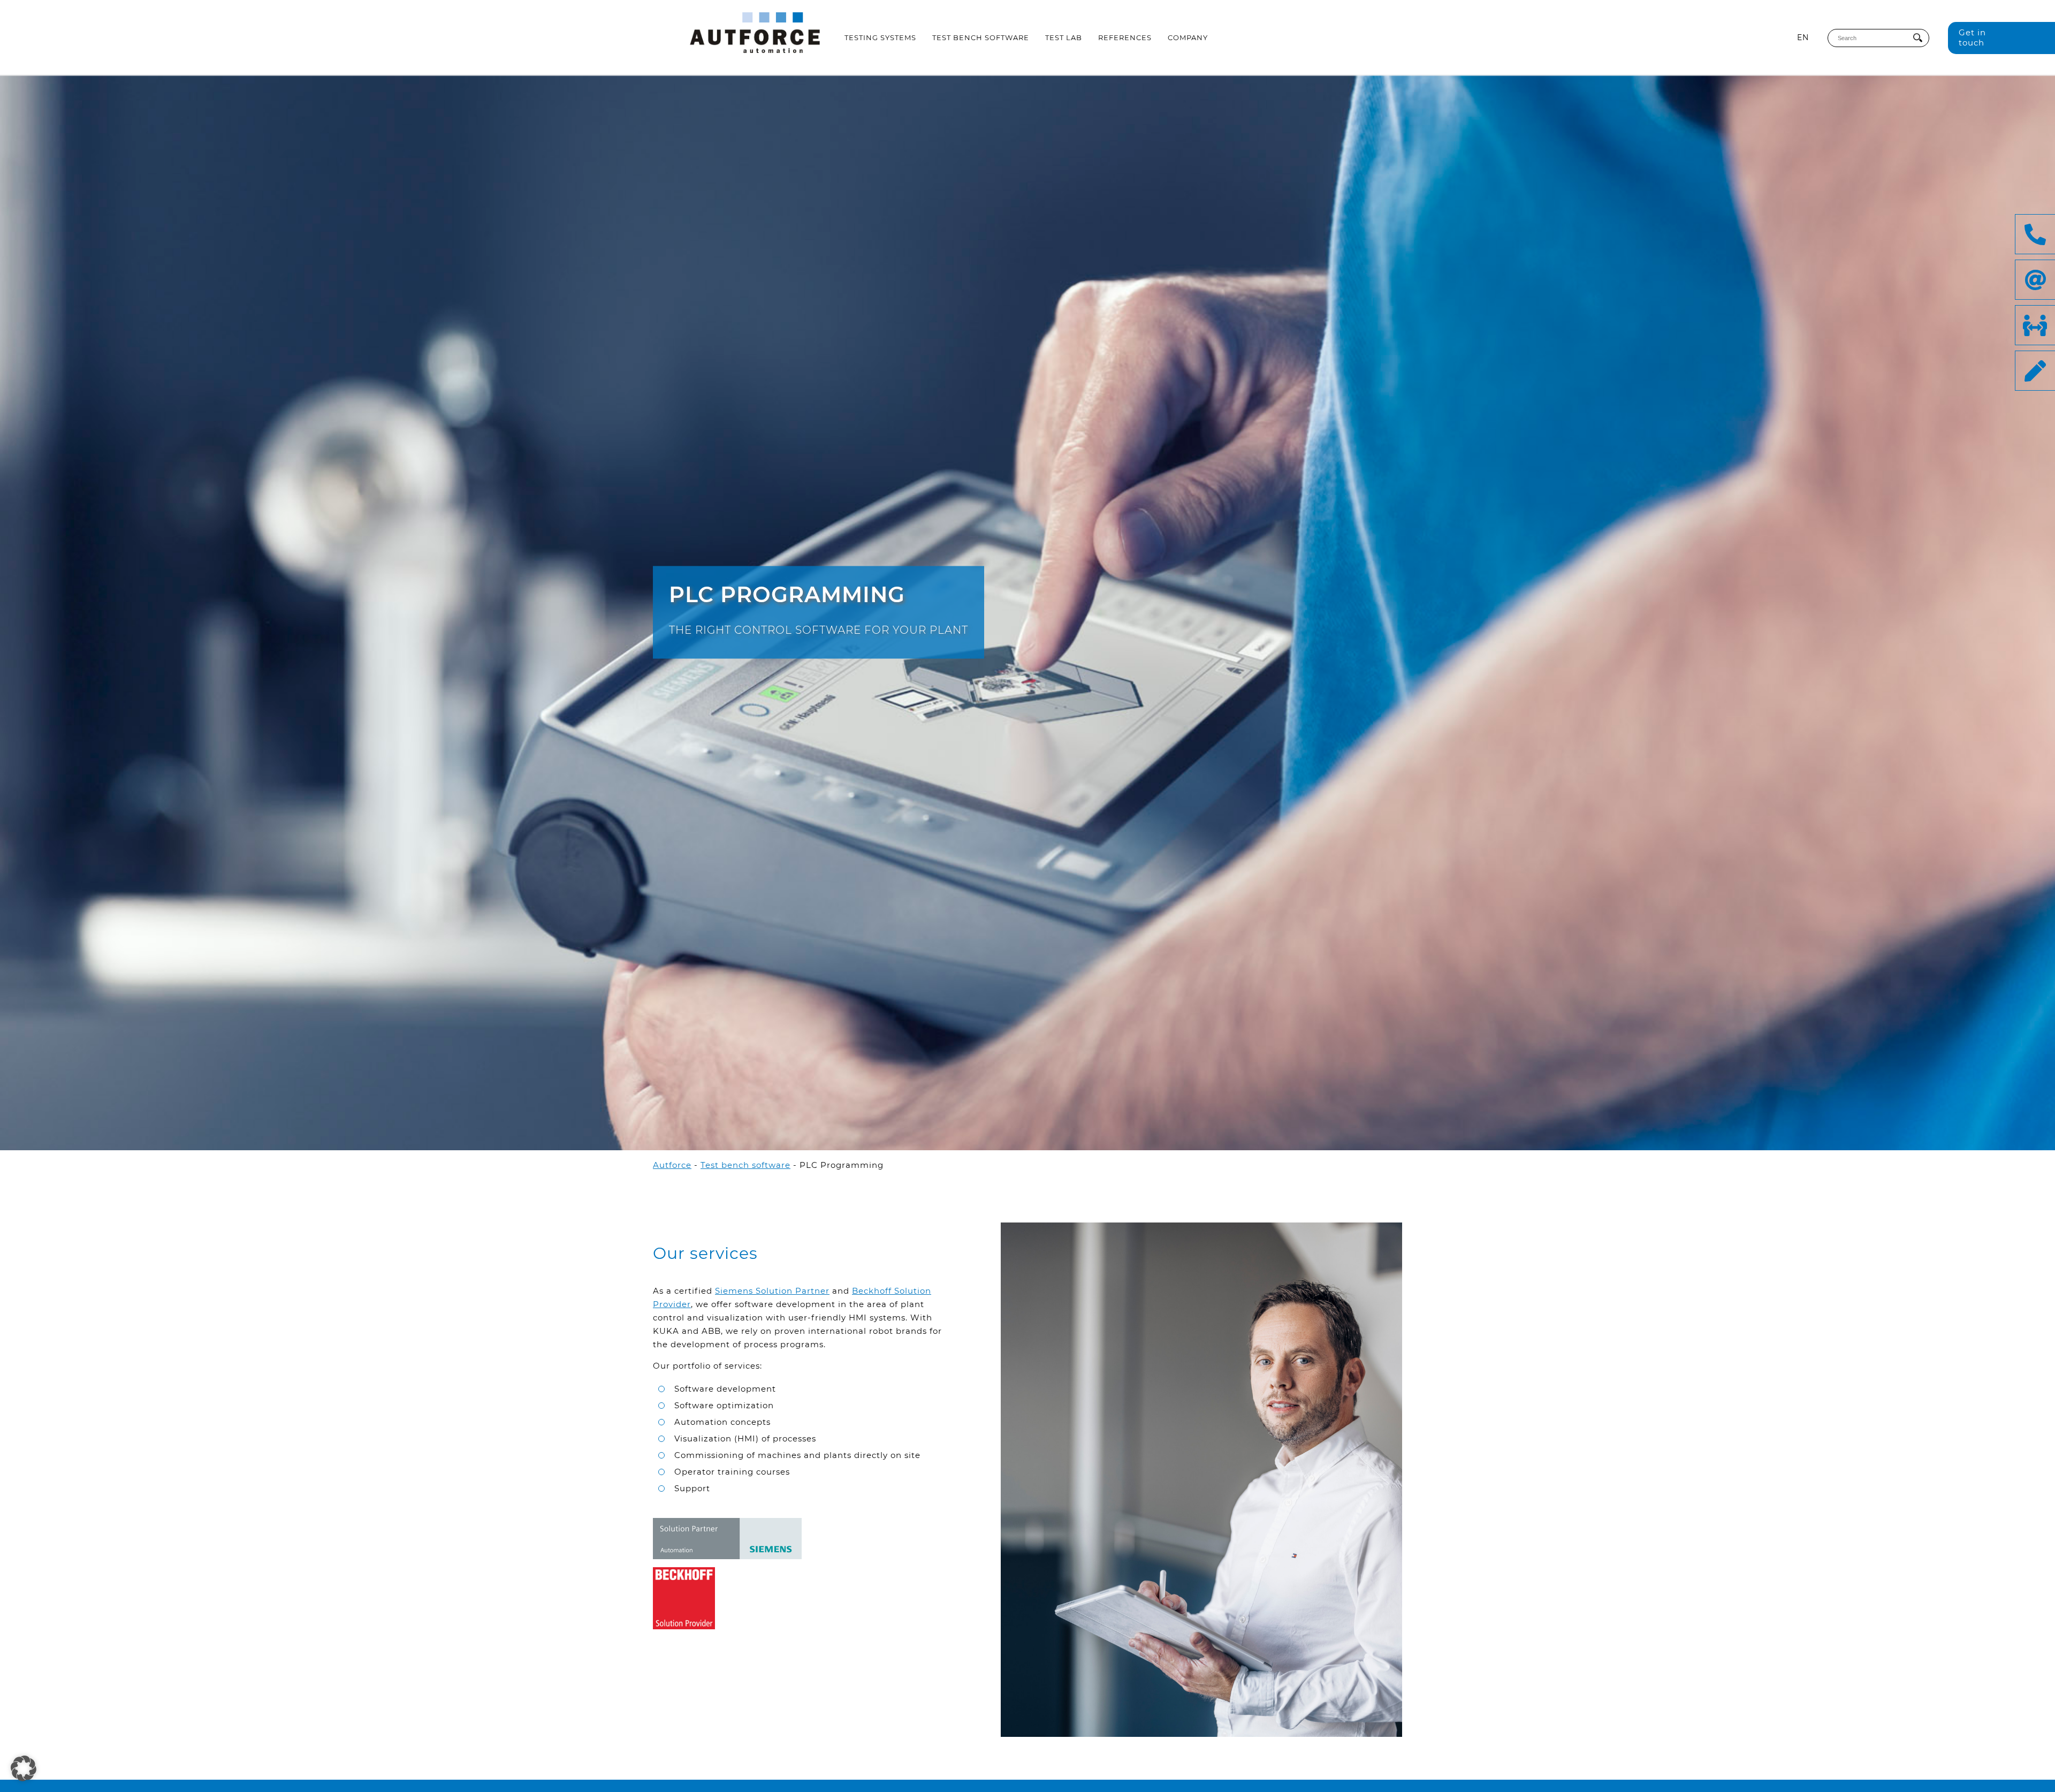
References (1125, 37)
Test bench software (981, 37)
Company (1188, 37)
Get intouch (1972, 37)
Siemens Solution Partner (772, 1291)
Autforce (672, 1165)
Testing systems (880, 37)
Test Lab (1064, 37)
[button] (24, 1768)
